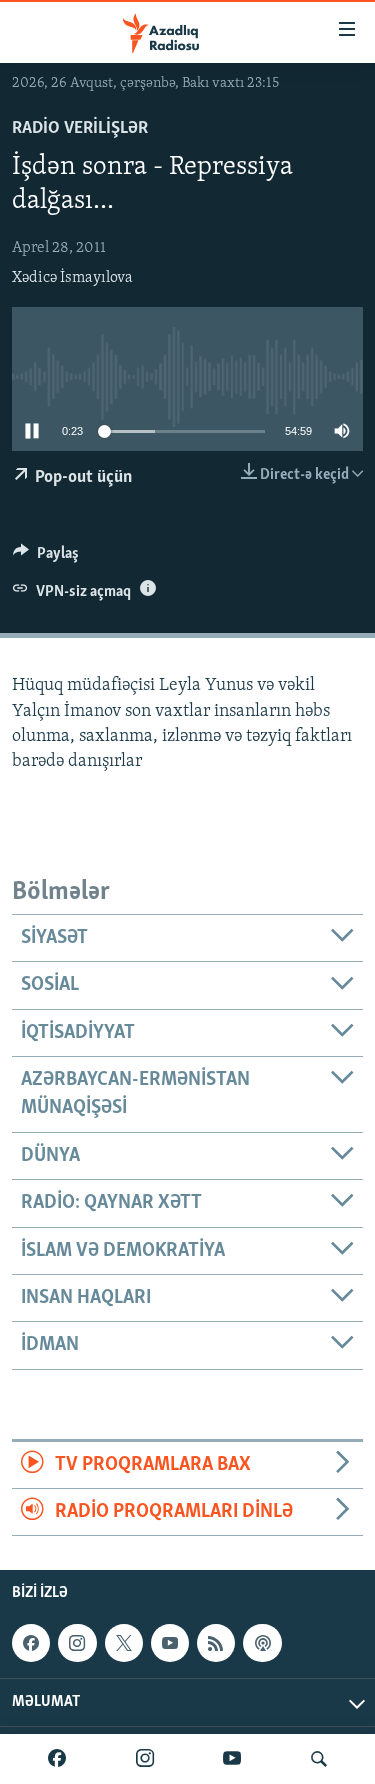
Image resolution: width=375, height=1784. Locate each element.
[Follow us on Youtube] (170, 1643)
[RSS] (216, 1643)
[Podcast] (262, 1643)
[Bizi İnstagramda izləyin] (145, 1759)
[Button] (46, 558)
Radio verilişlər (80, 129)
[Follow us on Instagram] (77, 1643)
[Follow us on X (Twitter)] (124, 1643)
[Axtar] (319, 1759)
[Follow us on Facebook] (31, 1643)
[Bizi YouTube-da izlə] (232, 1759)
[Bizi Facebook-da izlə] (57, 1759)
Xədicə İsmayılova (72, 278)
